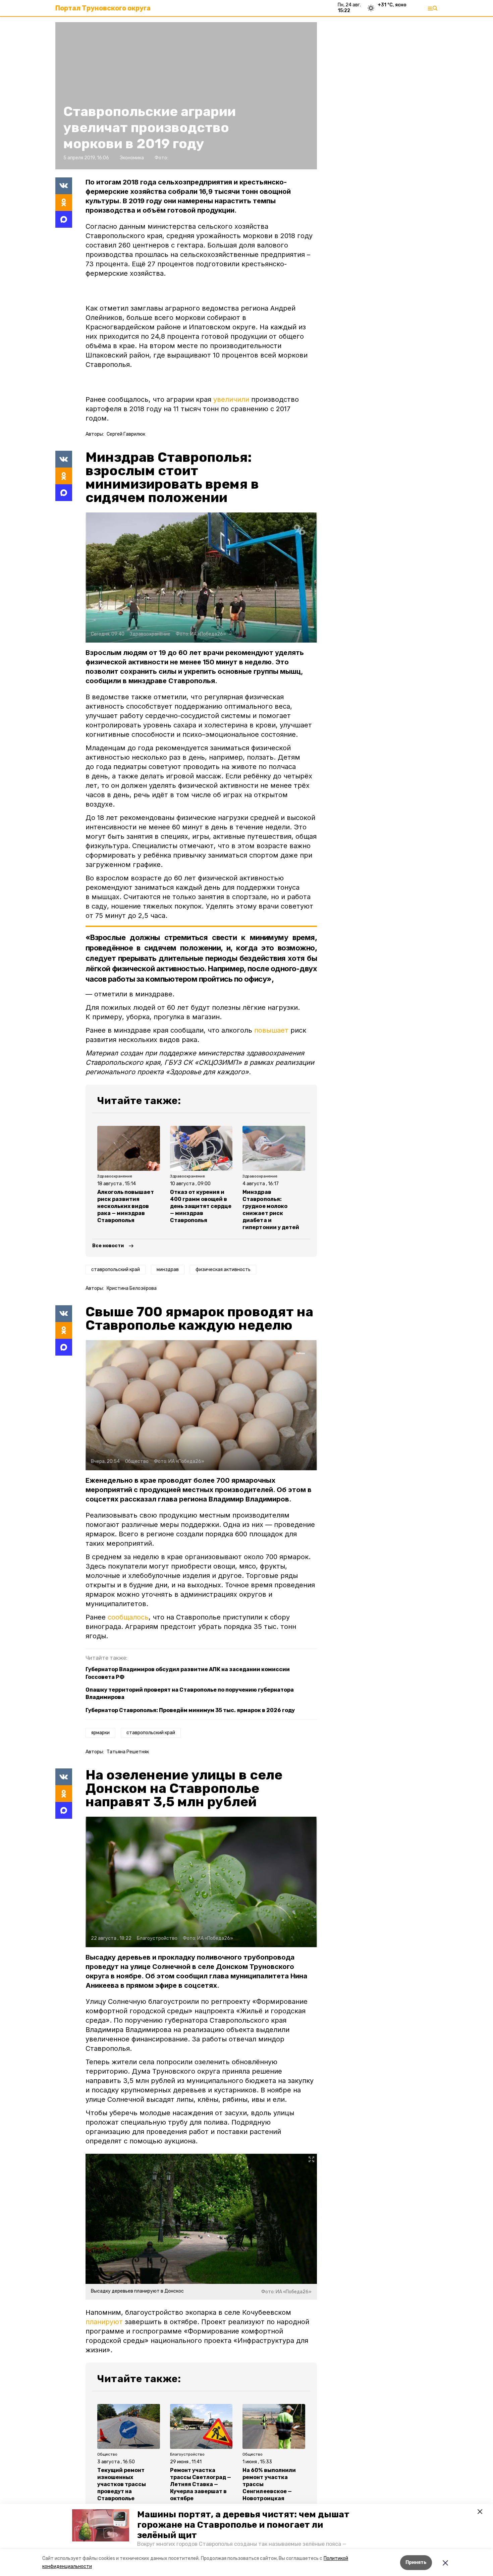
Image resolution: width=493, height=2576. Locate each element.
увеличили (231, 399)
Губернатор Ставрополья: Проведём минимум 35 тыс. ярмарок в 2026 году (190, 1710)
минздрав (168, 1270)
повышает (271, 1030)
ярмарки (100, 1733)
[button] (101, 2525)
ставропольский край (116, 1270)
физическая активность (223, 1270)
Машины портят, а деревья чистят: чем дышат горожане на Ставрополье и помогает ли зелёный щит (243, 2525)
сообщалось (128, 1617)
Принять (416, 2562)
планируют (104, 2322)
